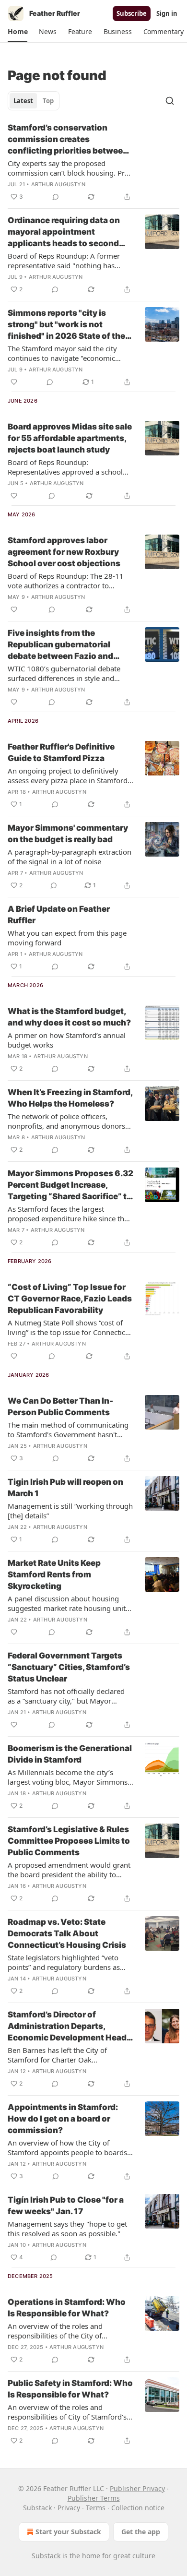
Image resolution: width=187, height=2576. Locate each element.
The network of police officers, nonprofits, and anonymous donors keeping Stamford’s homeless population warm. (66, 1121)
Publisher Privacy (137, 2488)
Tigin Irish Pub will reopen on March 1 (65, 1488)
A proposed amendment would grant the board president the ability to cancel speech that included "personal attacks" (70, 1870)
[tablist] (34, 101)
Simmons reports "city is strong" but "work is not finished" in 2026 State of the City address (66, 325)
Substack (46, 2556)
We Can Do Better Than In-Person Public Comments (60, 1407)
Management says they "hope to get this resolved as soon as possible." (67, 2229)
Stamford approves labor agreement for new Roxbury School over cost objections (64, 552)
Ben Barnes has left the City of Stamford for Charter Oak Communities (57, 2055)
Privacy (69, 2508)
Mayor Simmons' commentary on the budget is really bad (68, 834)
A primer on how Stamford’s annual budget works (67, 1040)
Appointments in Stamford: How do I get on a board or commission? (63, 2119)
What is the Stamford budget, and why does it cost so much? (69, 1017)
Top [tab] (48, 101)
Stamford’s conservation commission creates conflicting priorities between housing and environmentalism (70, 140)
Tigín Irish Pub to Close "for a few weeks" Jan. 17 (66, 2206)
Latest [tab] (23, 101)
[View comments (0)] (56, 197)
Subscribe (132, 13)
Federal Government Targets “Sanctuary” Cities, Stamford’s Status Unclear (69, 1667)
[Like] (14, 382)
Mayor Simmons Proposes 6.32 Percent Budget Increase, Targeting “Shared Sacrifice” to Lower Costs (70, 1185)
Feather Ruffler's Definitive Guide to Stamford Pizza (61, 752)
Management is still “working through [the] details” (70, 1511)
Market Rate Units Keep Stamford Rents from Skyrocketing (54, 1574)
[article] (93, 162)
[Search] (170, 101)
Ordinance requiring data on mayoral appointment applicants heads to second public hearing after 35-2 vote (68, 232)
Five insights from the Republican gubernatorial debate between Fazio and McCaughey (60, 645)
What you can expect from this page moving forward (67, 938)
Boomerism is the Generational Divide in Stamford (70, 1754)
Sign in (167, 13)
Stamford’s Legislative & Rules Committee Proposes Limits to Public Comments (69, 1841)
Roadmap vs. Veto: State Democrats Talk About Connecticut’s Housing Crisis (67, 1933)
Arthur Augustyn (58, 184)
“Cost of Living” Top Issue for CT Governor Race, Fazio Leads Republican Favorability (70, 1299)
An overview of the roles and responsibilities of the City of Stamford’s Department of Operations (70, 2331)
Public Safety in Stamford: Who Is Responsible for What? (70, 2389)
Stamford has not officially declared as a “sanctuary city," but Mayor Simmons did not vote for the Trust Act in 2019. (66, 1696)
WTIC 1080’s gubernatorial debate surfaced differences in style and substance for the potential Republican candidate (64, 673)
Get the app (141, 2532)
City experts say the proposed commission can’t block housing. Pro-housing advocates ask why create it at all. (70, 168)
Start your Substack (68, 2532)
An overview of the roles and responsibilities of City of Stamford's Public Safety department (67, 2412)
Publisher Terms (94, 2498)
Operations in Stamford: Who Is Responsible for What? (67, 2308)
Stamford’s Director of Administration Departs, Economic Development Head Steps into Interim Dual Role (67, 2027)
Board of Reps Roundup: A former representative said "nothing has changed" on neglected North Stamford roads (64, 261)
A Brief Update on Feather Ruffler (59, 915)
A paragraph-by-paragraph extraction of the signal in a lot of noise (70, 857)
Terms (96, 2508)
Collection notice (138, 2508)
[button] (18, 32)
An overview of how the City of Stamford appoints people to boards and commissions (67, 2147)
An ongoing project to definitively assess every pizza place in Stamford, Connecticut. (69, 775)
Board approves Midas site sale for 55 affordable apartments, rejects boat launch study (70, 438)
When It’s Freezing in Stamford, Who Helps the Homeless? (70, 1098)
